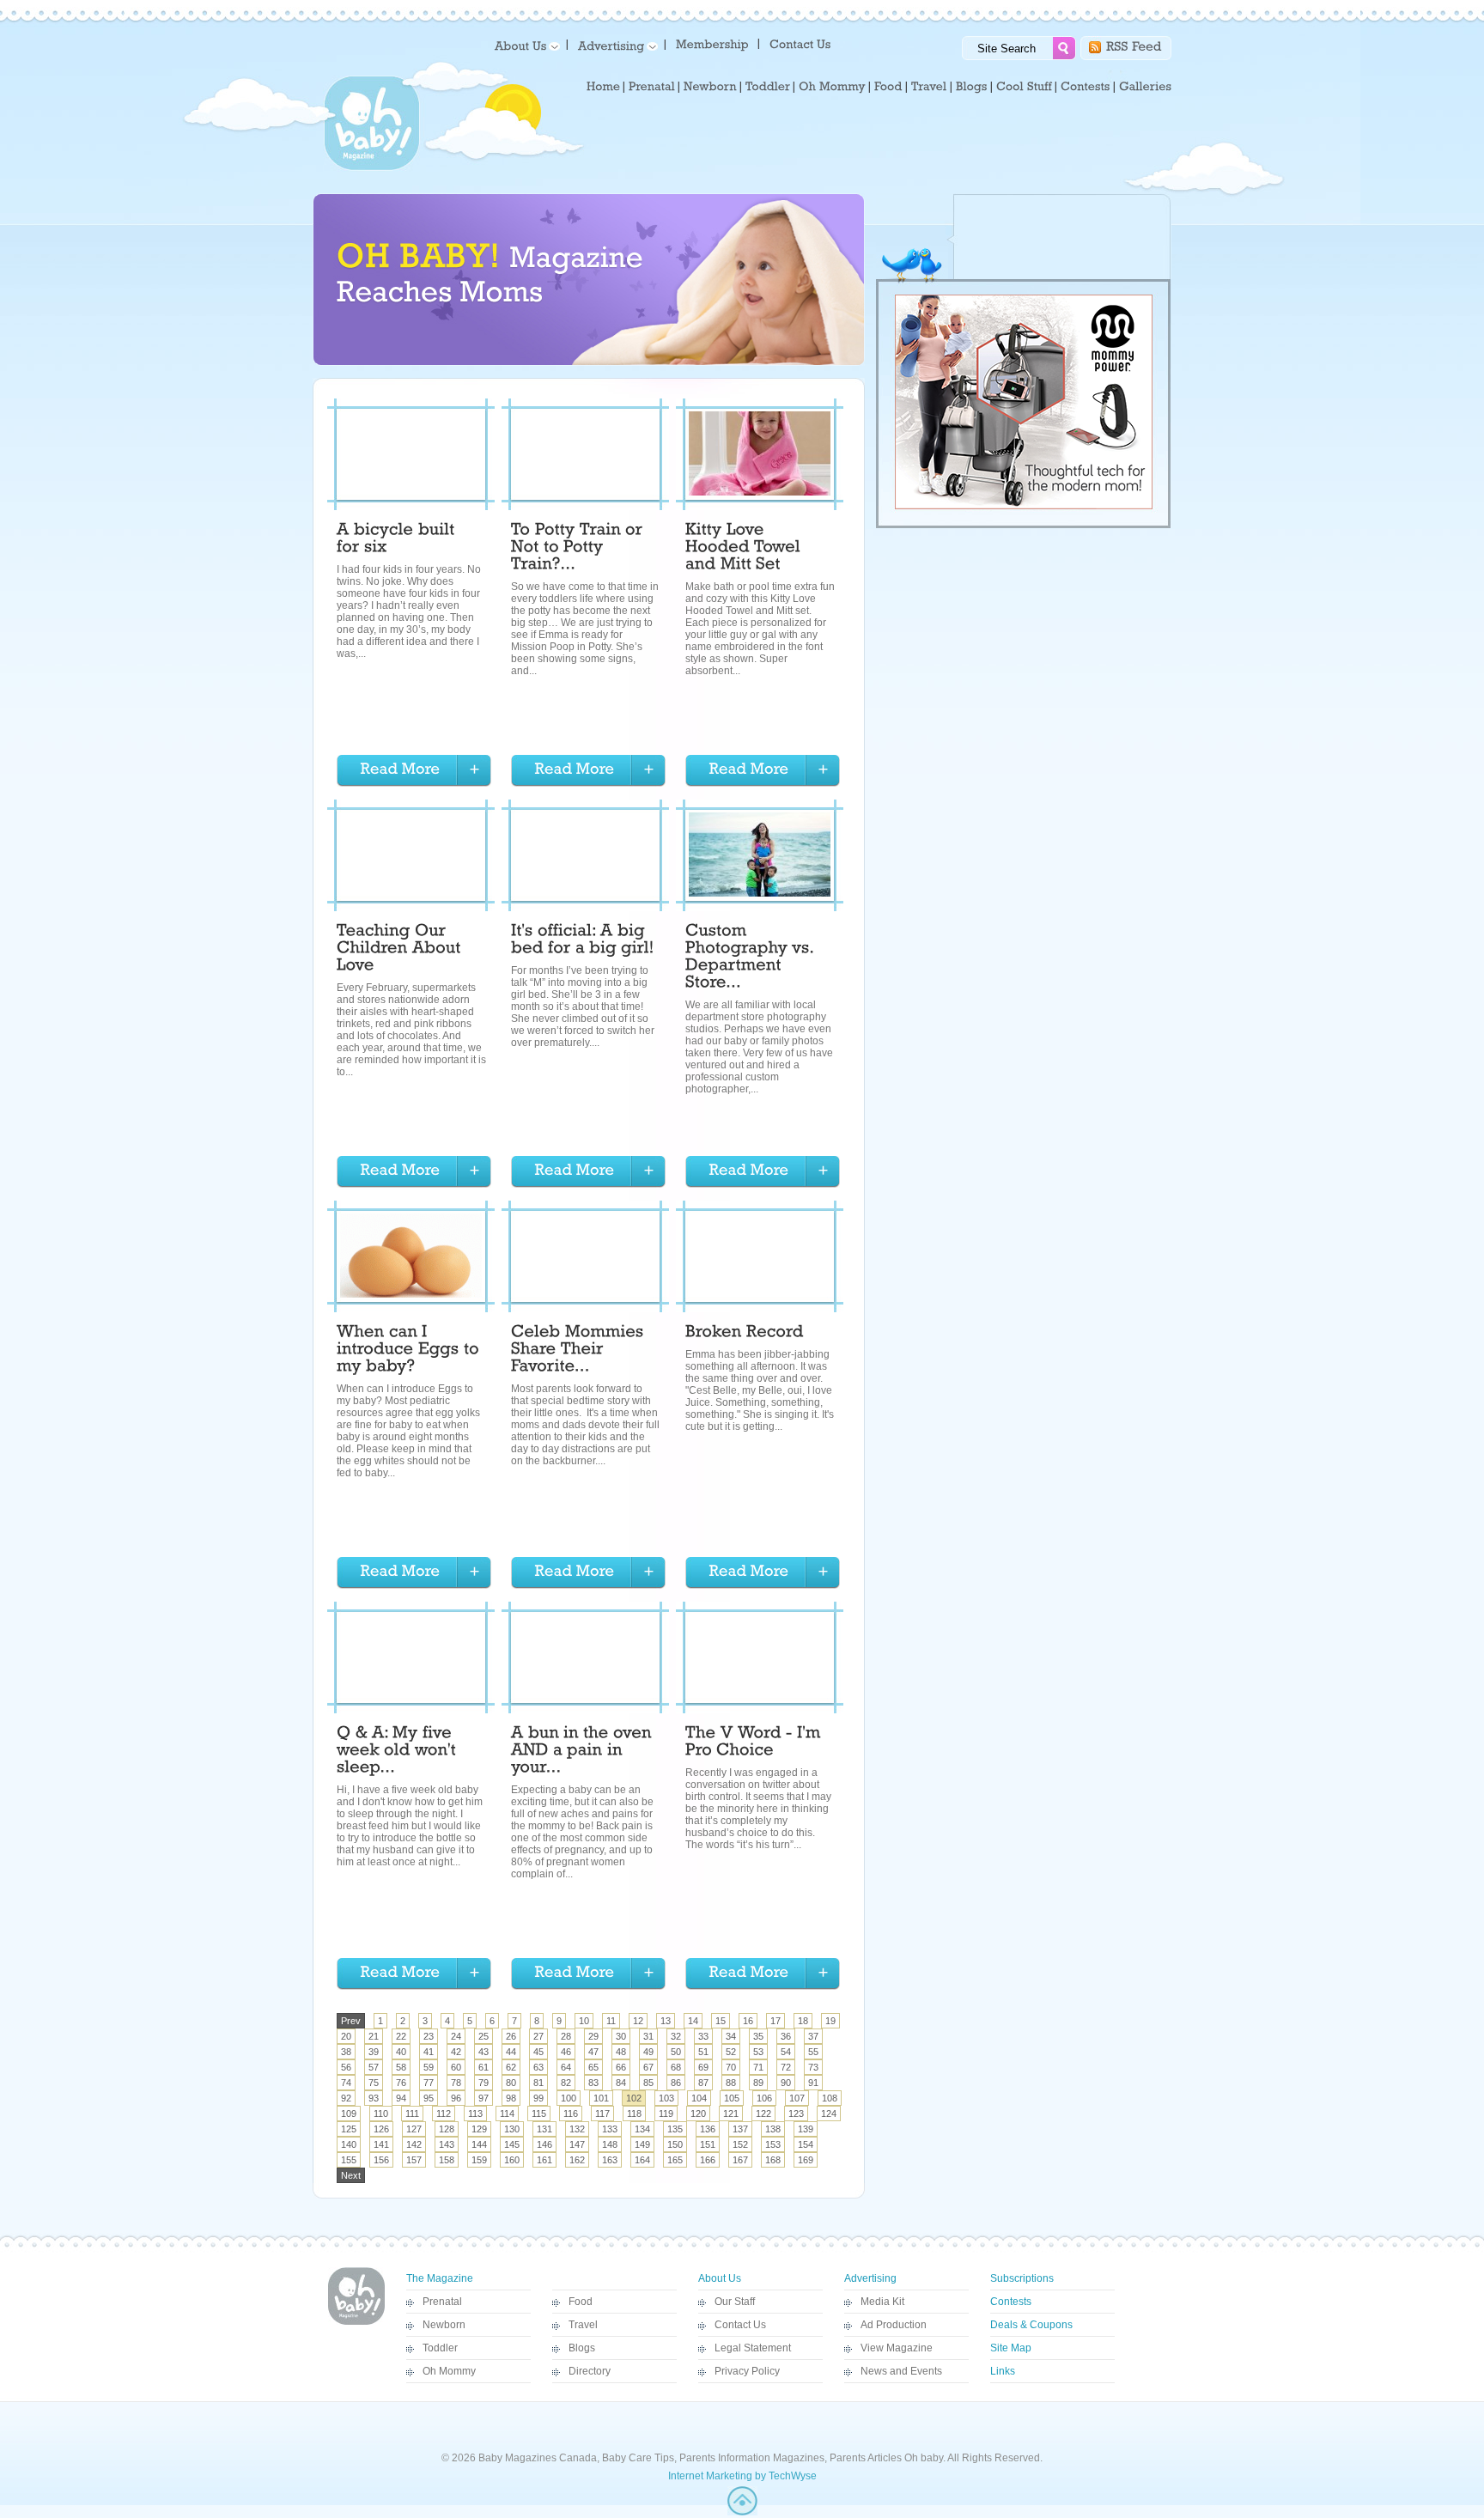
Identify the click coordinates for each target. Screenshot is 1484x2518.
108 (830, 2098)
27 (538, 2036)
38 (346, 2052)
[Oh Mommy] (832, 87)
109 (349, 2114)
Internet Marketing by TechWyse (742, 2476)
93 (374, 2098)
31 (648, 2036)
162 (577, 2160)
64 (566, 2067)
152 (740, 2144)
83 (593, 2083)
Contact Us (740, 2325)
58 (401, 2067)
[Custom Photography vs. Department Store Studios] (751, 958)
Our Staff (735, 2302)
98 (511, 2098)
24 (456, 2036)
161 (544, 2160)
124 (829, 2114)
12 (638, 2021)
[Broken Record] (745, 1334)
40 (401, 2052)
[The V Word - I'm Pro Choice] (755, 1743)
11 (611, 2021)
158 (447, 2160)
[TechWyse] (742, 2512)
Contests (1011, 2302)
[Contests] (1086, 87)
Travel (583, 2325)
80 (511, 2083)
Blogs (582, 2348)
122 (763, 2114)
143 (447, 2144)
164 (642, 2160)
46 (566, 2052)
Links (1003, 2371)
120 (698, 2114)
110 (381, 2114)
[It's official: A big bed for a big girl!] (583, 941)
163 (610, 2160)
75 (374, 2083)
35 (758, 2036)
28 (566, 2036)
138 (773, 2129)
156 (381, 2160)
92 (346, 2098)
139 (806, 2129)
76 (401, 2083)
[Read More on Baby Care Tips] (414, 771)
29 (593, 2036)
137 (740, 2129)
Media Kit (882, 2302)
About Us (720, 2278)
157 (414, 2160)
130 (512, 2129)
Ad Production (894, 2325)
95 (429, 2098)
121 (731, 2114)
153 (773, 2144)
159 (479, 2160)
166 (708, 2160)
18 (803, 2021)
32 (676, 2036)
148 (610, 2144)
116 (571, 2114)
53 (758, 2052)
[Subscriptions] (712, 43)
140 (349, 2144)
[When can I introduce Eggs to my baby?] (410, 1351)
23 (429, 2036)
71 (758, 2067)
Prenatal (442, 2302)
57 (374, 2067)
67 (648, 2067)
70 (731, 2067)
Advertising (870, 2278)
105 (732, 2098)
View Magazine (897, 2348)
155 (349, 2160)
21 (374, 2036)
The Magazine (440, 2278)
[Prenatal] (652, 87)
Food (581, 2302)
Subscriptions (1022, 2278)
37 (813, 2036)
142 (414, 2144)
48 (621, 2052)
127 (414, 2129)
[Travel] (929, 87)
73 (813, 2067)
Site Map (1011, 2348)
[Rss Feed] (1134, 45)
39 (374, 2052)
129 (479, 2129)
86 (676, 2083)
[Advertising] (615, 45)
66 (621, 2067)
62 (511, 2067)
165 (675, 2160)
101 (601, 2098)
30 (621, 2036)
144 (479, 2144)
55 (813, 2052)
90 (786, 2083)
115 (539, 2114)
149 (642, 2144)
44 (511, 2052)
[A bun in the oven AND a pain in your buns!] (584, 1752)
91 (813, 2083)
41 (429, 2052)
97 (484, 2098)
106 (764, 2098)
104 (699, 2098)
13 (666, 2021)
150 (675, 2144)
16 (748, 2021)
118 (634, 2114)
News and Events (901, 2371)
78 (456, 2083)
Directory (590, 2371)
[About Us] (524, 45)
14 (693, 2021)
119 (666, 2114)
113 (475, 2114)
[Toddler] (768, 87)
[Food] (888, 87)
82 (566, 2083)
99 (538, 2098)
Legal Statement (753, 2348)
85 (648, 2083)
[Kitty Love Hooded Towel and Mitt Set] (745, 549)
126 (381, 2129)
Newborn (444, 2325)
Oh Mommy (449, 2371)
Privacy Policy (747, 2371)
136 (708, 2129)
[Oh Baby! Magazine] (372, 167)
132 (577, 2129)
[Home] (603, 87)
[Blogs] (972, 87)
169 (806, 2160)
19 (830, 2021)
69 (703, 2067)
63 (538, 2067)
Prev (351, 2021)
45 (538, 2052)
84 (621, 2083)
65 (593, 2067)
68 (676, 2067)
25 (484, 2036)
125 (349, 2129)
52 (731, 2052)
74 (346, 2083)
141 (381, 2144)
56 (346, 2067)
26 (511, 2036)
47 (593, 2052)
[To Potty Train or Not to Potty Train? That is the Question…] (579, 549)
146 (544, 2144)
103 (666, 2098)
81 (538, 2083)
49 (648, 2052)
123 (796, 2114)
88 (731, 2083)
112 (444, 2114)
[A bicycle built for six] (398, 540)
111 (412, 2114)
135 (675, 2129)
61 (484, 2067)
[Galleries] (1145, 87)
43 (484, 2052)
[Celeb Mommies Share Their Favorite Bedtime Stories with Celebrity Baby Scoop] (580, 1351)
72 (786, 2067)
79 (484, 2083)
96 (456, 2098)
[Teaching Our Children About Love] (401, 950)
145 (512, 2144)
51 (703, 2052)
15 (721, 2021)
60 (456, 2067)
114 (507, 2114)
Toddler (440, 2348)
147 (577, 2144)
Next (351, 2175)
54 (786, 2052)
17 (775, 2021)
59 (429, 2067)
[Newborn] (710, 87)
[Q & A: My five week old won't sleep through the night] (398, 1752)
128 (447, 2129)
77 (429, 2083)
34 (731, 2036)
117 (602, 2114)
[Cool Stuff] (1024, 87)
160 (512, 2160)
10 (584, 2021)
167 (740, 2160)
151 (708, 2144)
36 (786, 2036)
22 (401, 2036)
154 (806, 2144)
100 (569, 2098)
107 (797, 2098)
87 (703, 2083)
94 (401, 2098)
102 (634, 2098)
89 (758, 2083)
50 (676, 2052)
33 (703, 2036)
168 (773, 2160)
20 (346, 2036)
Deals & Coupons (1031, 2325)
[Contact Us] (802, 43)
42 (456, 2052)
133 (610, 2129)
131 (544, 2129)
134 (642, 2129)
